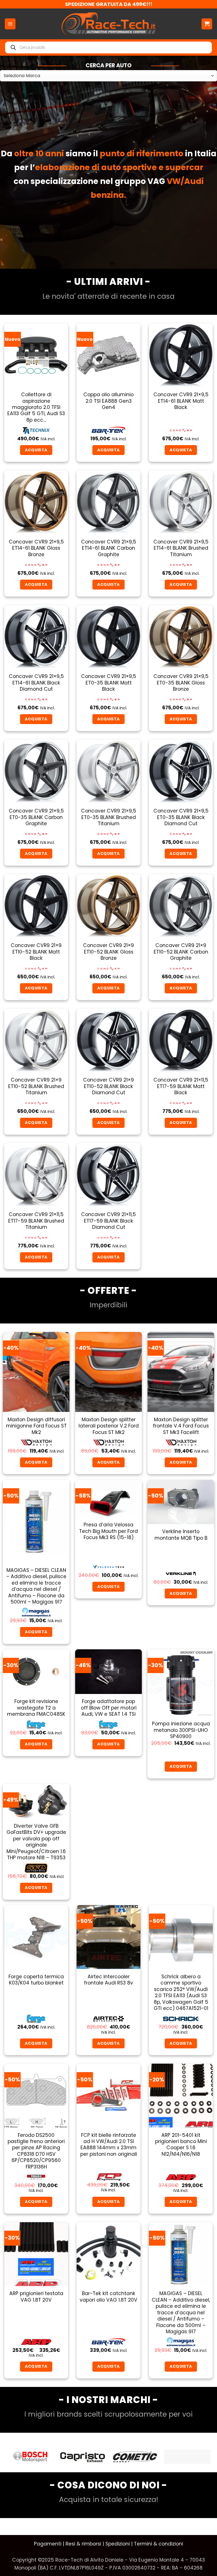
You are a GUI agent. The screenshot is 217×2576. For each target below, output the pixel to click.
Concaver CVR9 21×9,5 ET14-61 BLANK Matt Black (181, 401)
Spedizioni (118, 2544)
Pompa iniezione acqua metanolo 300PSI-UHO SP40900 (181, 1730)
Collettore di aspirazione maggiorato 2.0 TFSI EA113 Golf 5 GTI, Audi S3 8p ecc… (36, 407)
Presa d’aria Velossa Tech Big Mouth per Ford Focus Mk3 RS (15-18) (108, 1531)
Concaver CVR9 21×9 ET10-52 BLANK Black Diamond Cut (108, 1086)
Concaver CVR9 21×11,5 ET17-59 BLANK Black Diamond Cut (108, 1221)
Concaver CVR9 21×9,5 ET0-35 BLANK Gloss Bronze (181, 683)
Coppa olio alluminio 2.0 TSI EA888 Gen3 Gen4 (108, 401)
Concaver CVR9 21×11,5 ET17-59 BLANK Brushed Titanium (36, 1221)
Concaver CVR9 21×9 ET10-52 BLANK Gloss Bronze (108, 952)
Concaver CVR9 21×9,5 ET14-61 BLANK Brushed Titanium (181, 548)
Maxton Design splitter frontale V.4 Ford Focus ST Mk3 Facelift (181, 1426)
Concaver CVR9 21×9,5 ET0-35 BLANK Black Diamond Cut (181, 817)
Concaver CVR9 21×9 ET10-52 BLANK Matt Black (36, 952)
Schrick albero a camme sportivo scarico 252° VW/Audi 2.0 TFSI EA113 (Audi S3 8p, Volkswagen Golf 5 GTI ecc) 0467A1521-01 (181, 1993)
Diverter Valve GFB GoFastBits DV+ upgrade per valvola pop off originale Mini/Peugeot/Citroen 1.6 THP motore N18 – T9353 (36, 1842)
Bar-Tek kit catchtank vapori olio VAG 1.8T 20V (108, 2297)
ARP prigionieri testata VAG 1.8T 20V (36, 2297)
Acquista (108, 1587)
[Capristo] (30, 2457)
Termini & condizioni (159, 2544)
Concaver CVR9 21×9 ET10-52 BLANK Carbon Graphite (181, 952)
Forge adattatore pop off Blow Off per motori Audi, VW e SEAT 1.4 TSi (109, 1708)
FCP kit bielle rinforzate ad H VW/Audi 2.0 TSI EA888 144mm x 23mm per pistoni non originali (109, 2145)
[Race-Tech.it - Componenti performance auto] (109, 24)
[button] (10, 24)
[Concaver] (135, 2457)
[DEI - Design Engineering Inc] (187, 2457)
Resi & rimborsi (83, 2544)
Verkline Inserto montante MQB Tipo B (181, 1535)
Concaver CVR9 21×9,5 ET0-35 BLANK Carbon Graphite (36, 817)
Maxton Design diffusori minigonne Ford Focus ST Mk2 (36, 1426)
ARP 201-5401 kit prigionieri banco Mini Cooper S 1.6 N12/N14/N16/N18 (181, 2145)
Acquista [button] (36, 450)
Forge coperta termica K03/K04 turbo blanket (36, 1980)
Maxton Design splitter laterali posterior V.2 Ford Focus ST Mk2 (109, 1426)
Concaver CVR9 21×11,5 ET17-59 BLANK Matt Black (181, 1086)
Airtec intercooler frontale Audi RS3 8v (108, 1980)
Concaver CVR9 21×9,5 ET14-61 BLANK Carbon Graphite (109, 548)
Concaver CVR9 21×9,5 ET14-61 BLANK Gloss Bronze (36, 548)
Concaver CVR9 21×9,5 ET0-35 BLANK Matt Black (109, 683)
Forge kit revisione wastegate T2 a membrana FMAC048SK (36, 1708)
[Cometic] (83, 2457)
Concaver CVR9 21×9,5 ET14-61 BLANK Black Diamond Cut (36, 683)
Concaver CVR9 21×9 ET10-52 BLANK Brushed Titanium (36, 1086)
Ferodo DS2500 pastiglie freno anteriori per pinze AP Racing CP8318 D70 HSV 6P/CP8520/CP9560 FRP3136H (36, 2151)
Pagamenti (48, 2544)
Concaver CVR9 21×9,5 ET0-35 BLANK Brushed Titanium (109, 817)
